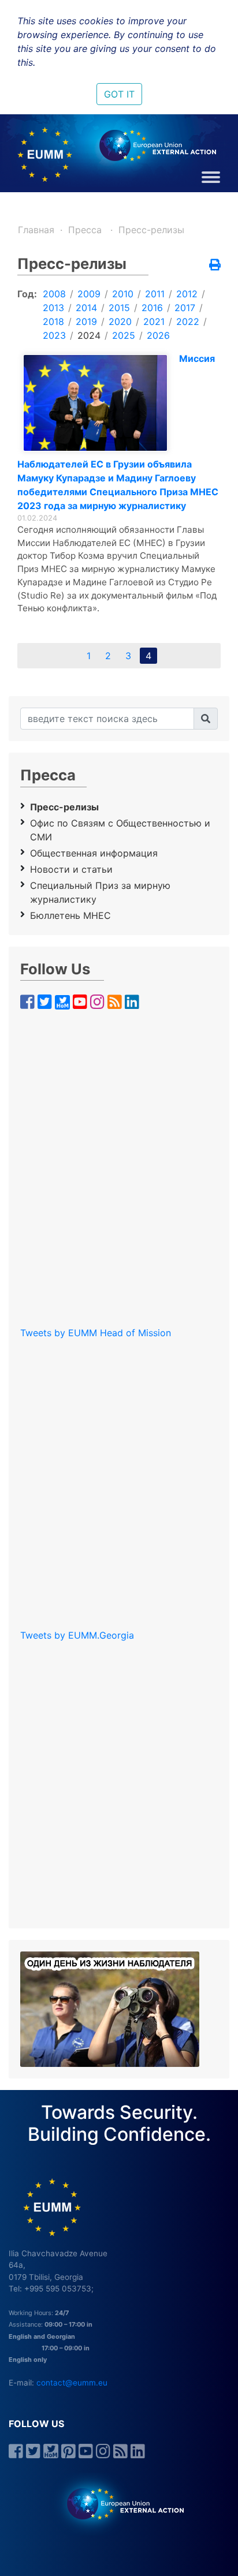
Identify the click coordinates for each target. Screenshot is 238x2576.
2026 (158, 335)
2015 (119, 308)
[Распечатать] (215, 266)
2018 (53, 321)
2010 (123, 294)
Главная (36, 230)
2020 (120, 321)
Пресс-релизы (151, 230)
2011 (155, 294)
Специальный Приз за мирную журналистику (100, 892)
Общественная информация (94, 853)
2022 (188, 321)
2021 (154, 321)
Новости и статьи (71, 869)
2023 (54, 335)
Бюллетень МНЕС (70, 915)
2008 (54, 294)
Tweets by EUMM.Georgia (77, 1635)
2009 (89, 294)
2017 (185, 308)
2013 (53, 308)
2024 (89, 335)
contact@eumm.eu (72, 2383)
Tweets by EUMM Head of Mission (96, 1333)
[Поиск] (206, 719)
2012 (187, 294)
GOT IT (119, 94)
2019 (86, 321)
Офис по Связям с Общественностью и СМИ (120, 830)
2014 (86, 308)
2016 (152, 308)
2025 (124, 335)
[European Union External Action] (119, 2503)
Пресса (86, 230)
